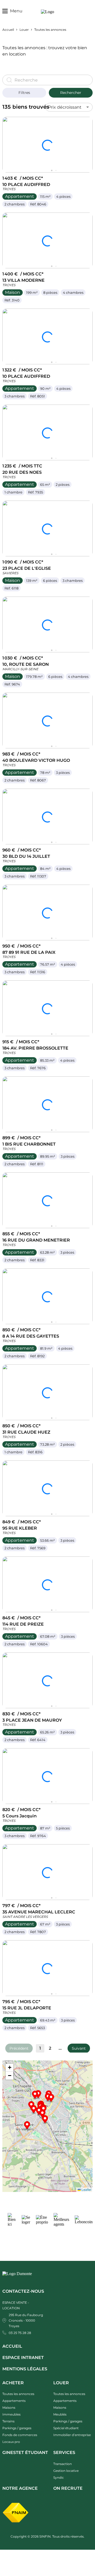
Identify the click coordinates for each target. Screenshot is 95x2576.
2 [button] (50, 2048)
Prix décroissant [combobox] (65, 107)
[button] (79, 2048)
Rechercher (71, 93)
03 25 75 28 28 (20, 2333)
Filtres (24, 93)
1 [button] (40, 2048)
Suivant (79, 2048)
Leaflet (86, 2189)
